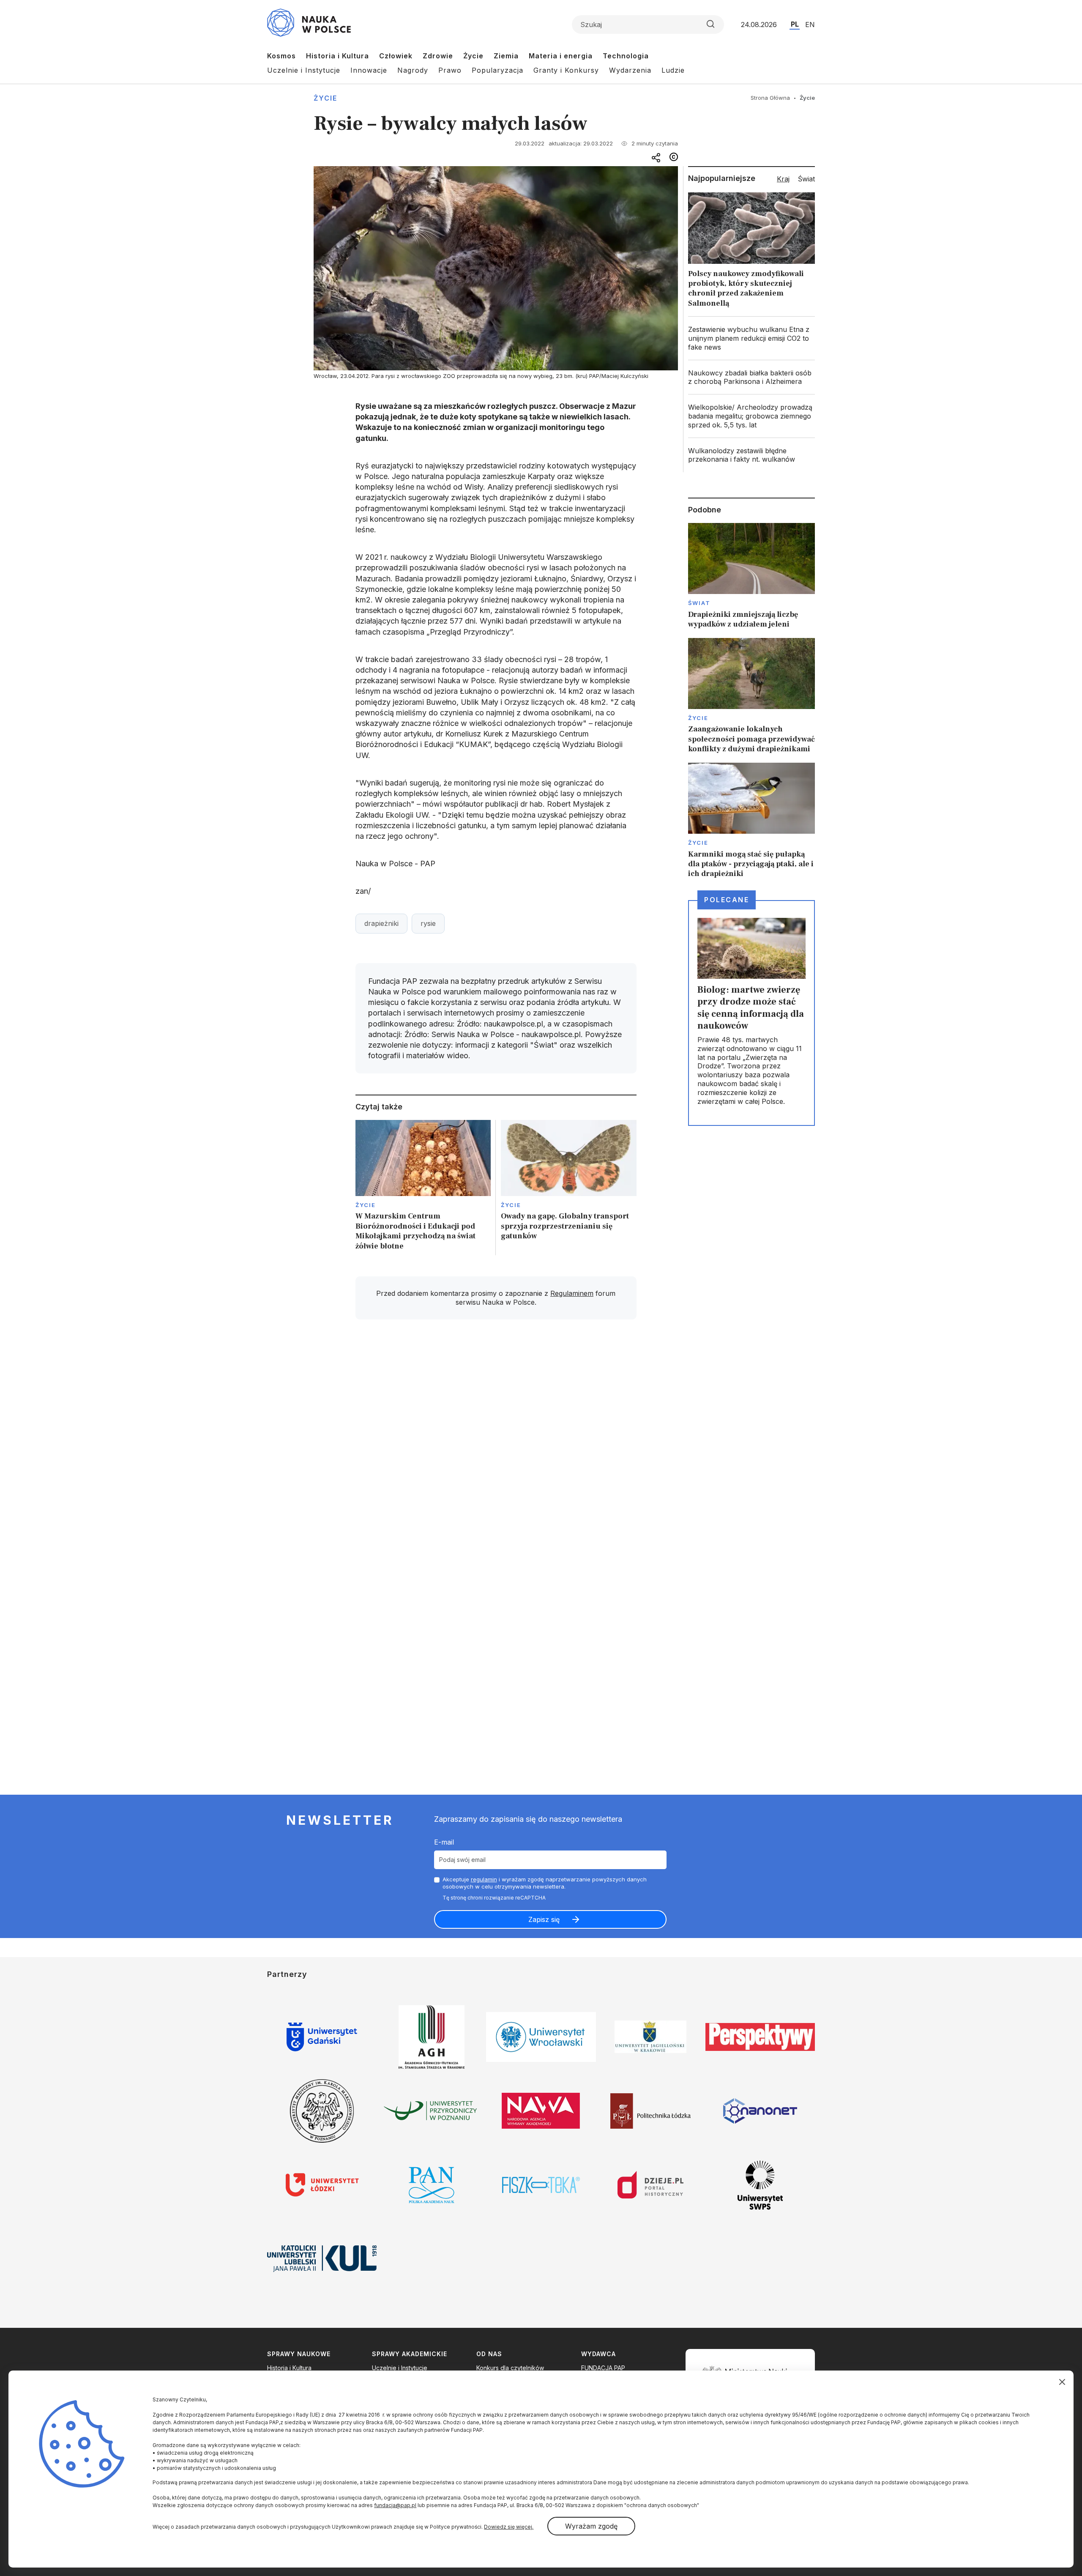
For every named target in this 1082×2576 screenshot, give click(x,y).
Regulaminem (572, 1293)
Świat (699, 603)
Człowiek (396, 56)
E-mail (444, 1842)
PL (795, 24)
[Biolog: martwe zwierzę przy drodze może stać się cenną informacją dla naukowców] (751, 1013)
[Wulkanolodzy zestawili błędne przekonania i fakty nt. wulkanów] (751, 455)
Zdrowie (438, 56)
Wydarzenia (630, 70)
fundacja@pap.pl (395, 2505)
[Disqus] (496, 1446)
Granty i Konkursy (566, 70)
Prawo (450, 70)
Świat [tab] (806, 179)
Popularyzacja (497, 70)
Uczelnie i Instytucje (304, 70)
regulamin (484, 1879)
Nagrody (413, 70)
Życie (473, 56)
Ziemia (506, 56)
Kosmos (281, 56)
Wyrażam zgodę (591, 2526)
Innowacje (369, 70)
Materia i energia (561, 56)
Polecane (727, 900)
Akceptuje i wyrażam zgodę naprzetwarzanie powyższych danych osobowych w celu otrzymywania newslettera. (545, 1883)
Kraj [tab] (783, 179)
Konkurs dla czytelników (510, 2368)
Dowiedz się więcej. (509, 2527)
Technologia (626, 56)
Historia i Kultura (337, 56)
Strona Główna (770, 98)
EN (810, 25)
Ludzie (673, 70)
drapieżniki (381, 923)
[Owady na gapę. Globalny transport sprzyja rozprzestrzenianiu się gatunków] (569, 1188)
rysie (428, 923)
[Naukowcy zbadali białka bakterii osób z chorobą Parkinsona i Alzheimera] (751, 378)
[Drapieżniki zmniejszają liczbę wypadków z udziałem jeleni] (751, 576)
